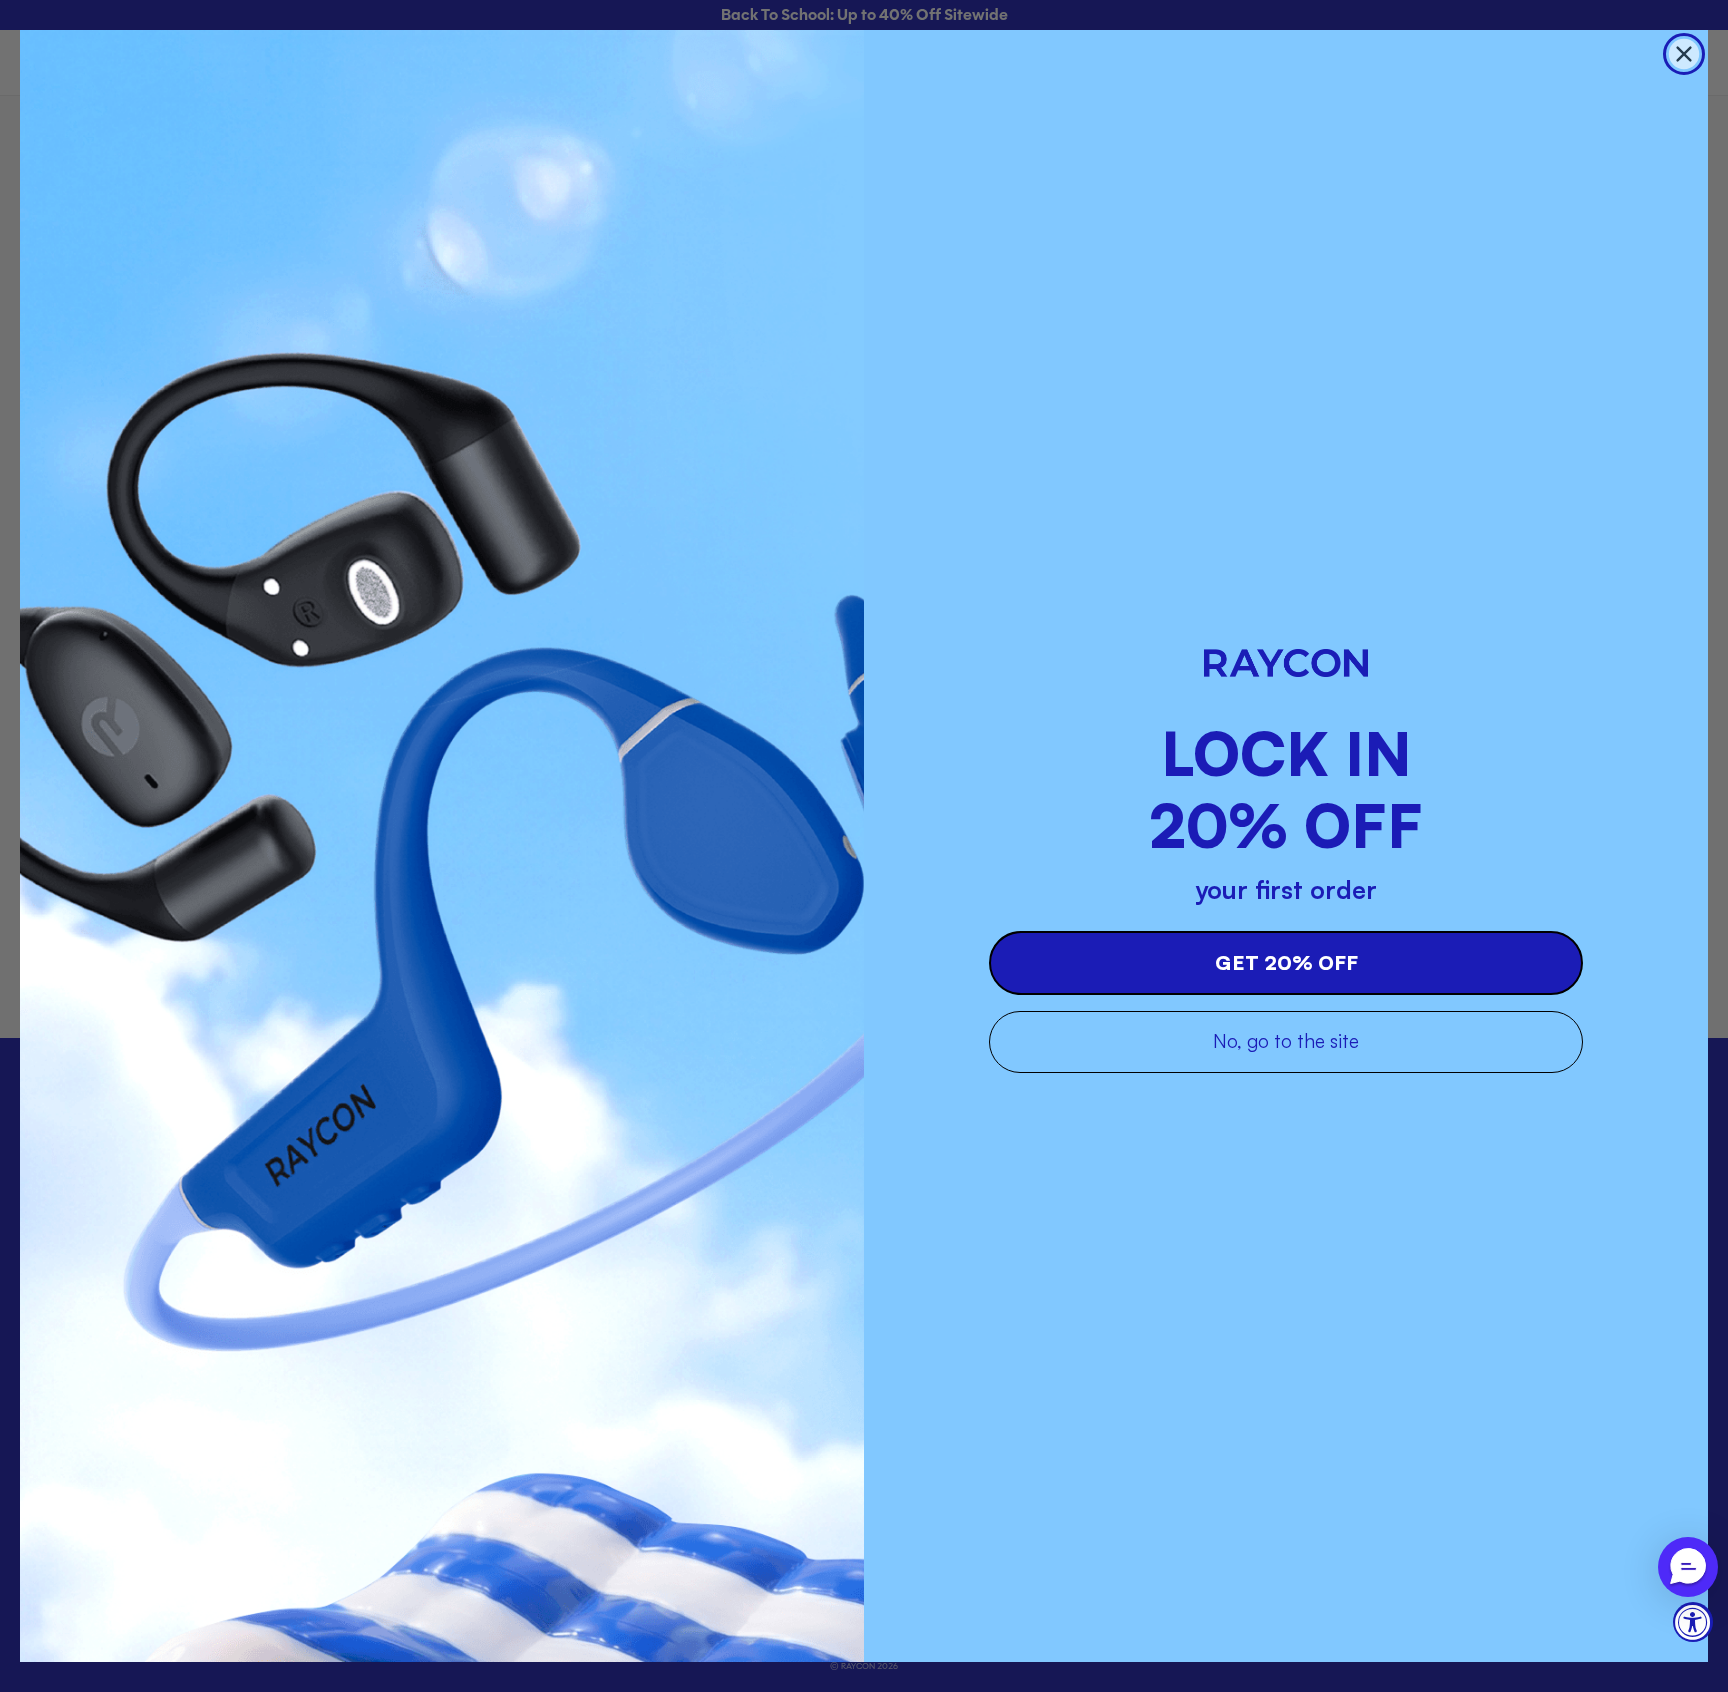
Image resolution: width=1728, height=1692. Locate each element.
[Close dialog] (1684, 54)
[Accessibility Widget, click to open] (1693, 1622)
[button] (1688, 1567)
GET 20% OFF (1286, 962)
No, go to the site (1286, 1041)
